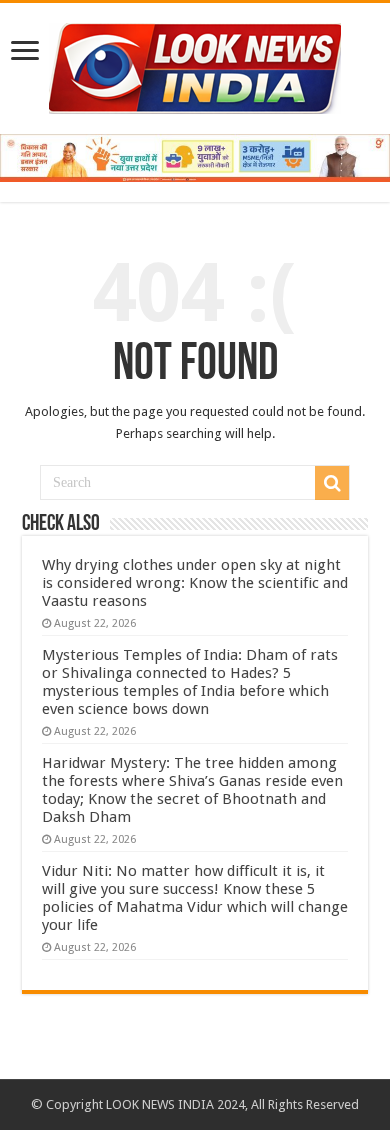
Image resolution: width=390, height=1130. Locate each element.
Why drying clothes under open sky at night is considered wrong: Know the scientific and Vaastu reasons (195, 583)
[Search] (332, 483)
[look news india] (195, 65)
